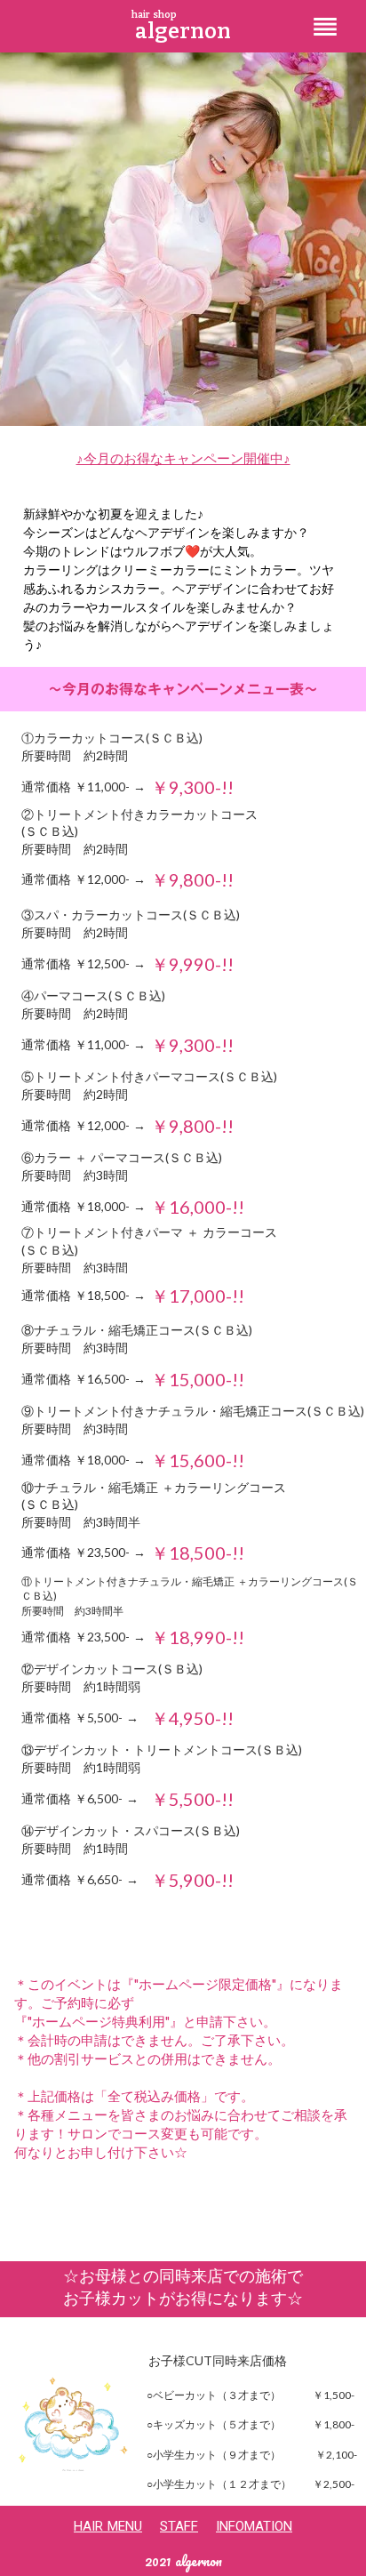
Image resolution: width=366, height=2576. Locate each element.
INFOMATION (254, 2526)
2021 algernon (183, 2562)
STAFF (179, 2526)
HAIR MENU (108, 2526)
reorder (325, 27)
